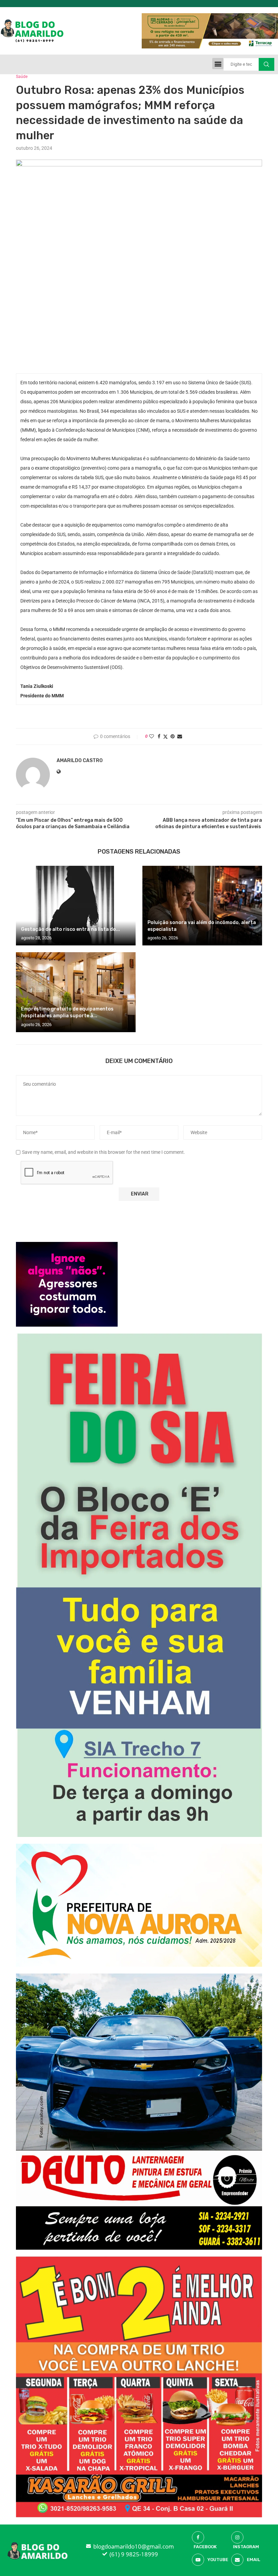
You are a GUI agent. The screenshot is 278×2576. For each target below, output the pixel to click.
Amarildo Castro (80, 761)
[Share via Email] (180, 736)
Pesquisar (266, 64)
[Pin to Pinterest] (173, 736)
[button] (218, 64)
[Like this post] (152, 736)
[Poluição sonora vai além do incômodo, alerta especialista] (202, 906)
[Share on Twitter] (165, 737)
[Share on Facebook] (159, 736)
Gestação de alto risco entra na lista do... (71, 929)
